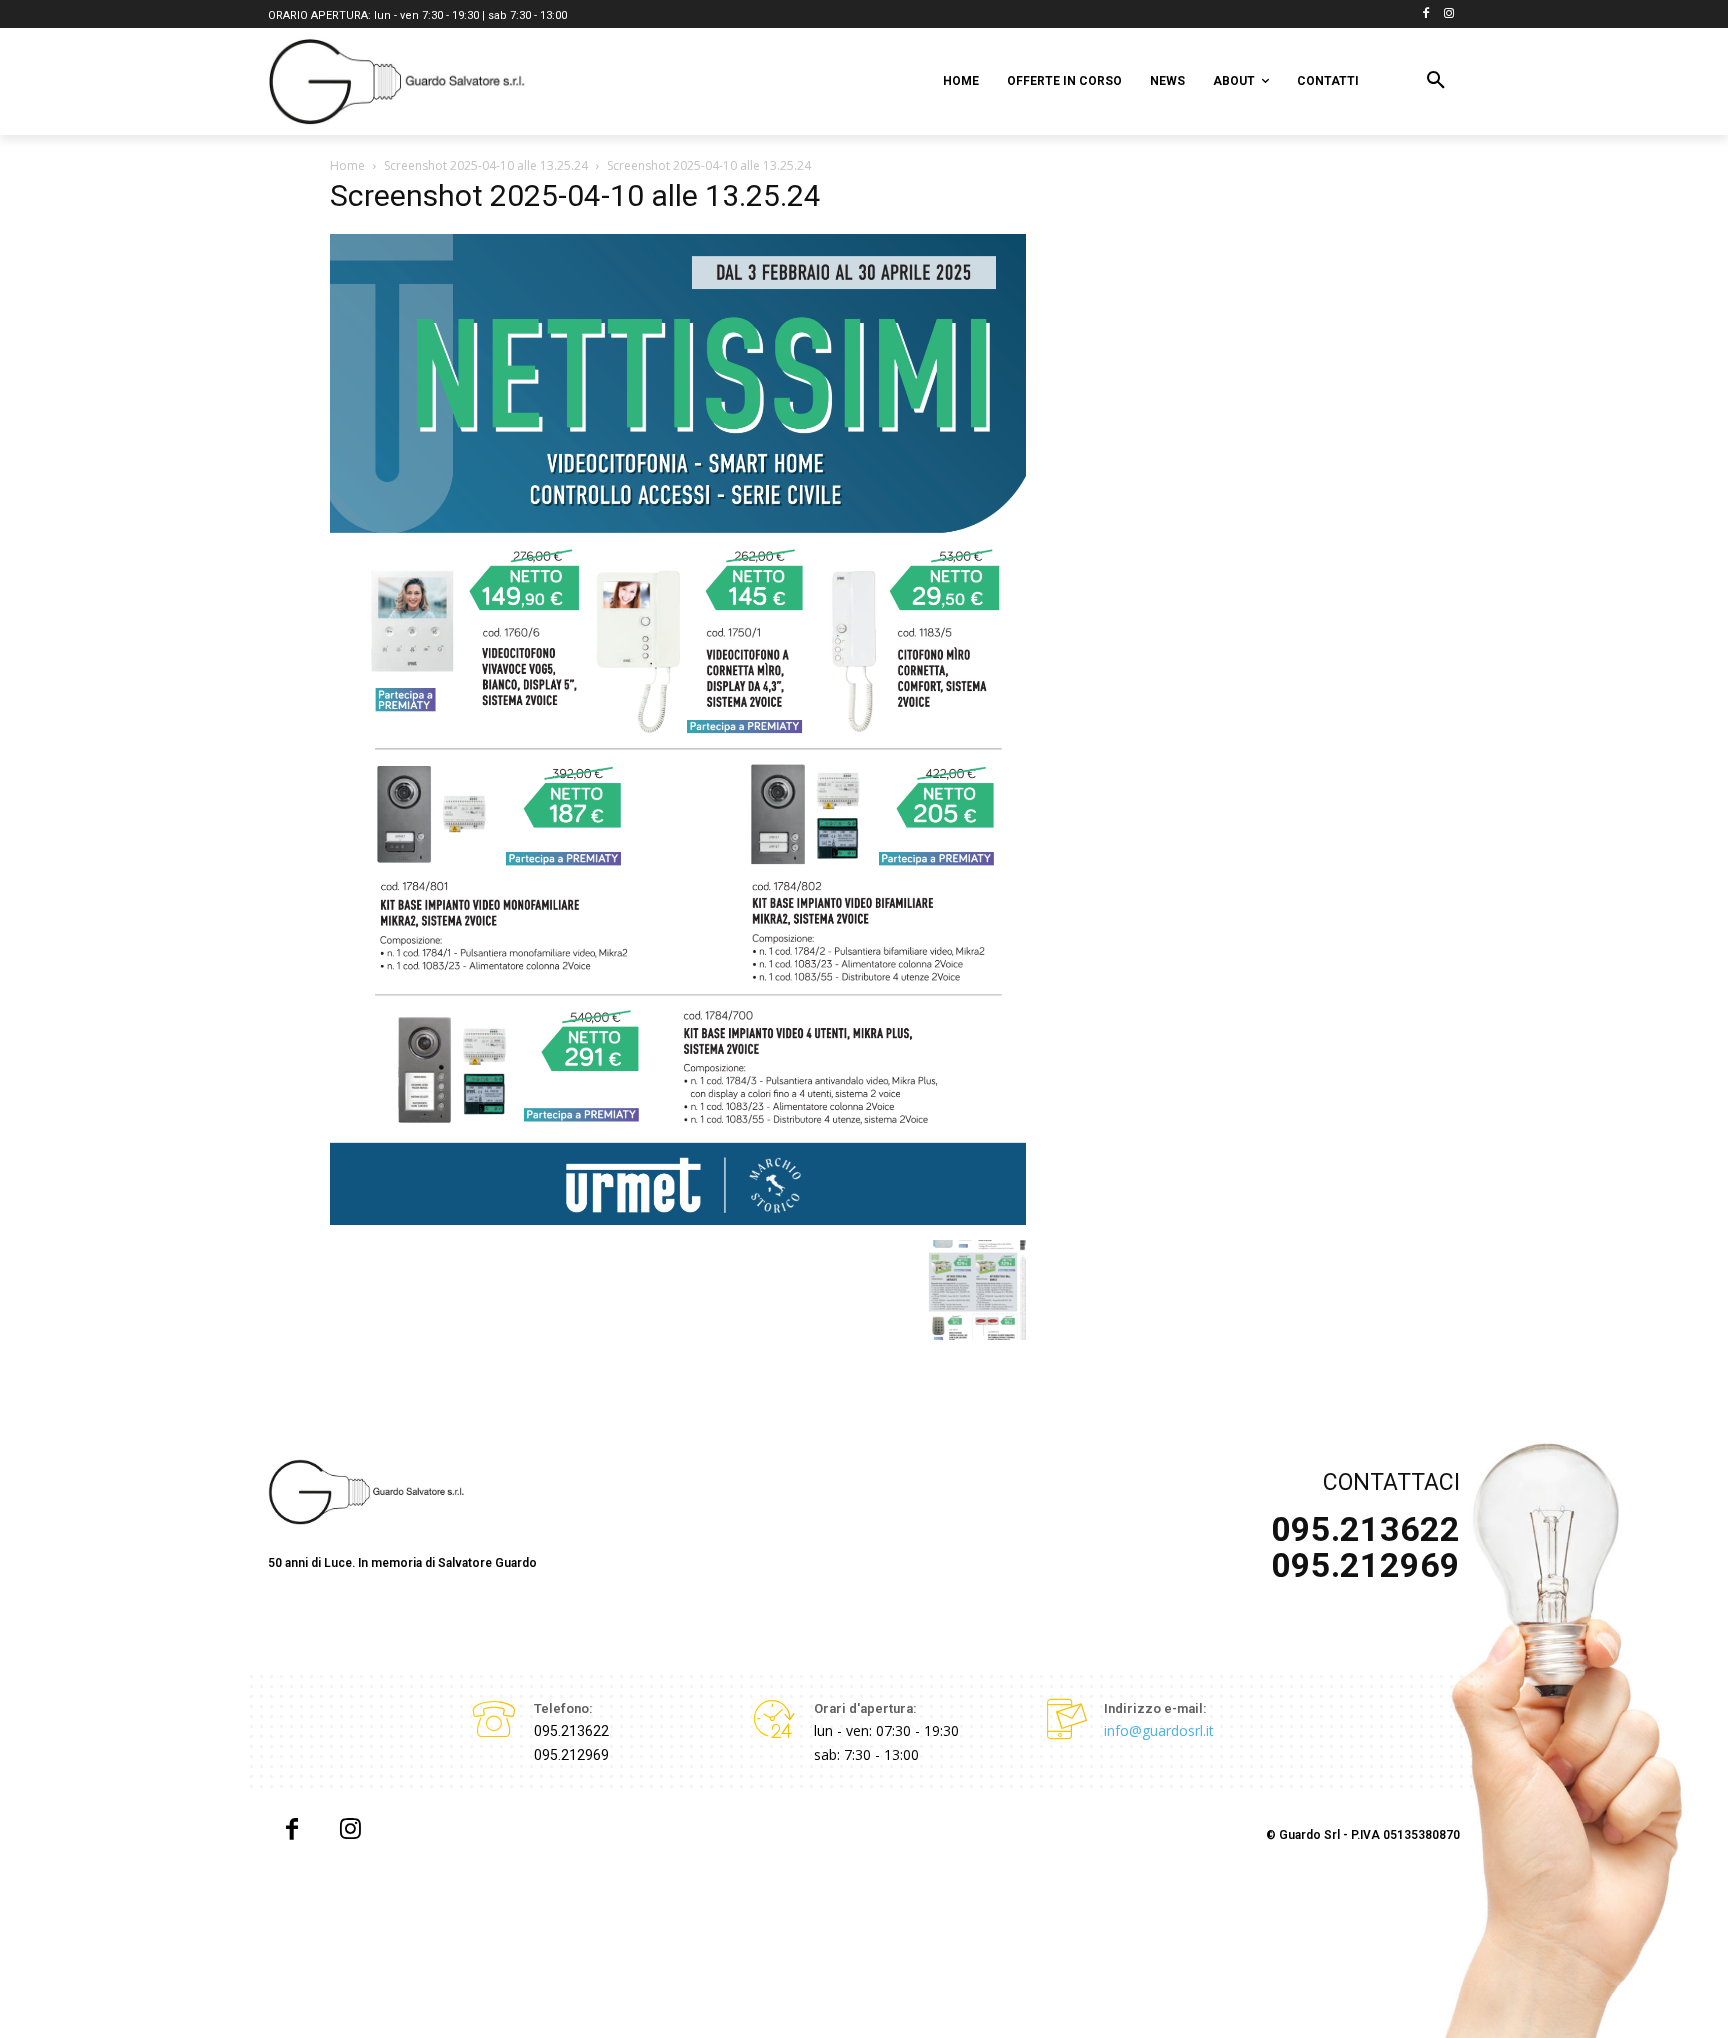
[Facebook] (1425, 14)
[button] (1436, 81)
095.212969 (571, 1755)
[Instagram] (1448, 14)
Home (347, 165)
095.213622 (571, 1731)
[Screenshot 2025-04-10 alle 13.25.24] (678, 1219)
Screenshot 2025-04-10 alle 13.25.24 (486, 165)
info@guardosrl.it (1159, 1730)
